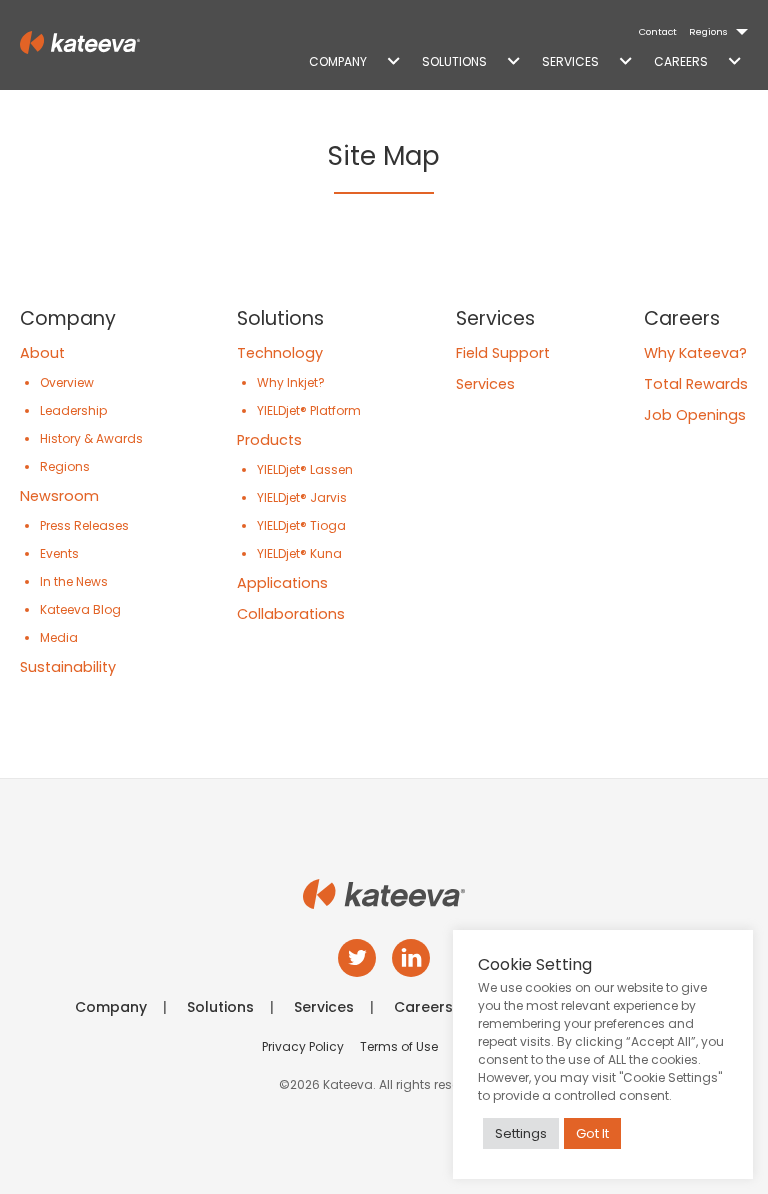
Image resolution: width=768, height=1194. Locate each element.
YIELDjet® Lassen (305, 469)
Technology (280, 353)
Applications (282, 583)
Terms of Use (399, 1046)
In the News (74, 581)
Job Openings (695, 415)
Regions (708, 31)
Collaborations (291, 614)
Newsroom (59, 496)
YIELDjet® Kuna (299, 553)
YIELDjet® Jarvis (302, 497)
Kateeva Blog (80, 609)
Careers (681, 61)
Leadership (73, 410)
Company (338, 61)
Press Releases (84, 525)
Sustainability (68, 667)
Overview (67, 382)
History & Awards (91, 438)
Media (59, 637)
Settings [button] (521, 1133)
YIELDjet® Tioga (301, 525)
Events (59, 553)
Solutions (454, 61)
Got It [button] (592, 1133)
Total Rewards (696, 384)
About (42, 353)
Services (570, 61)
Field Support (503, 353)
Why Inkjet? (291, 382)
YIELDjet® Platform (309, 410)
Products (269, 440)
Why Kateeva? (695, 353)
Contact (658, 31)
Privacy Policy (303, 1046)
